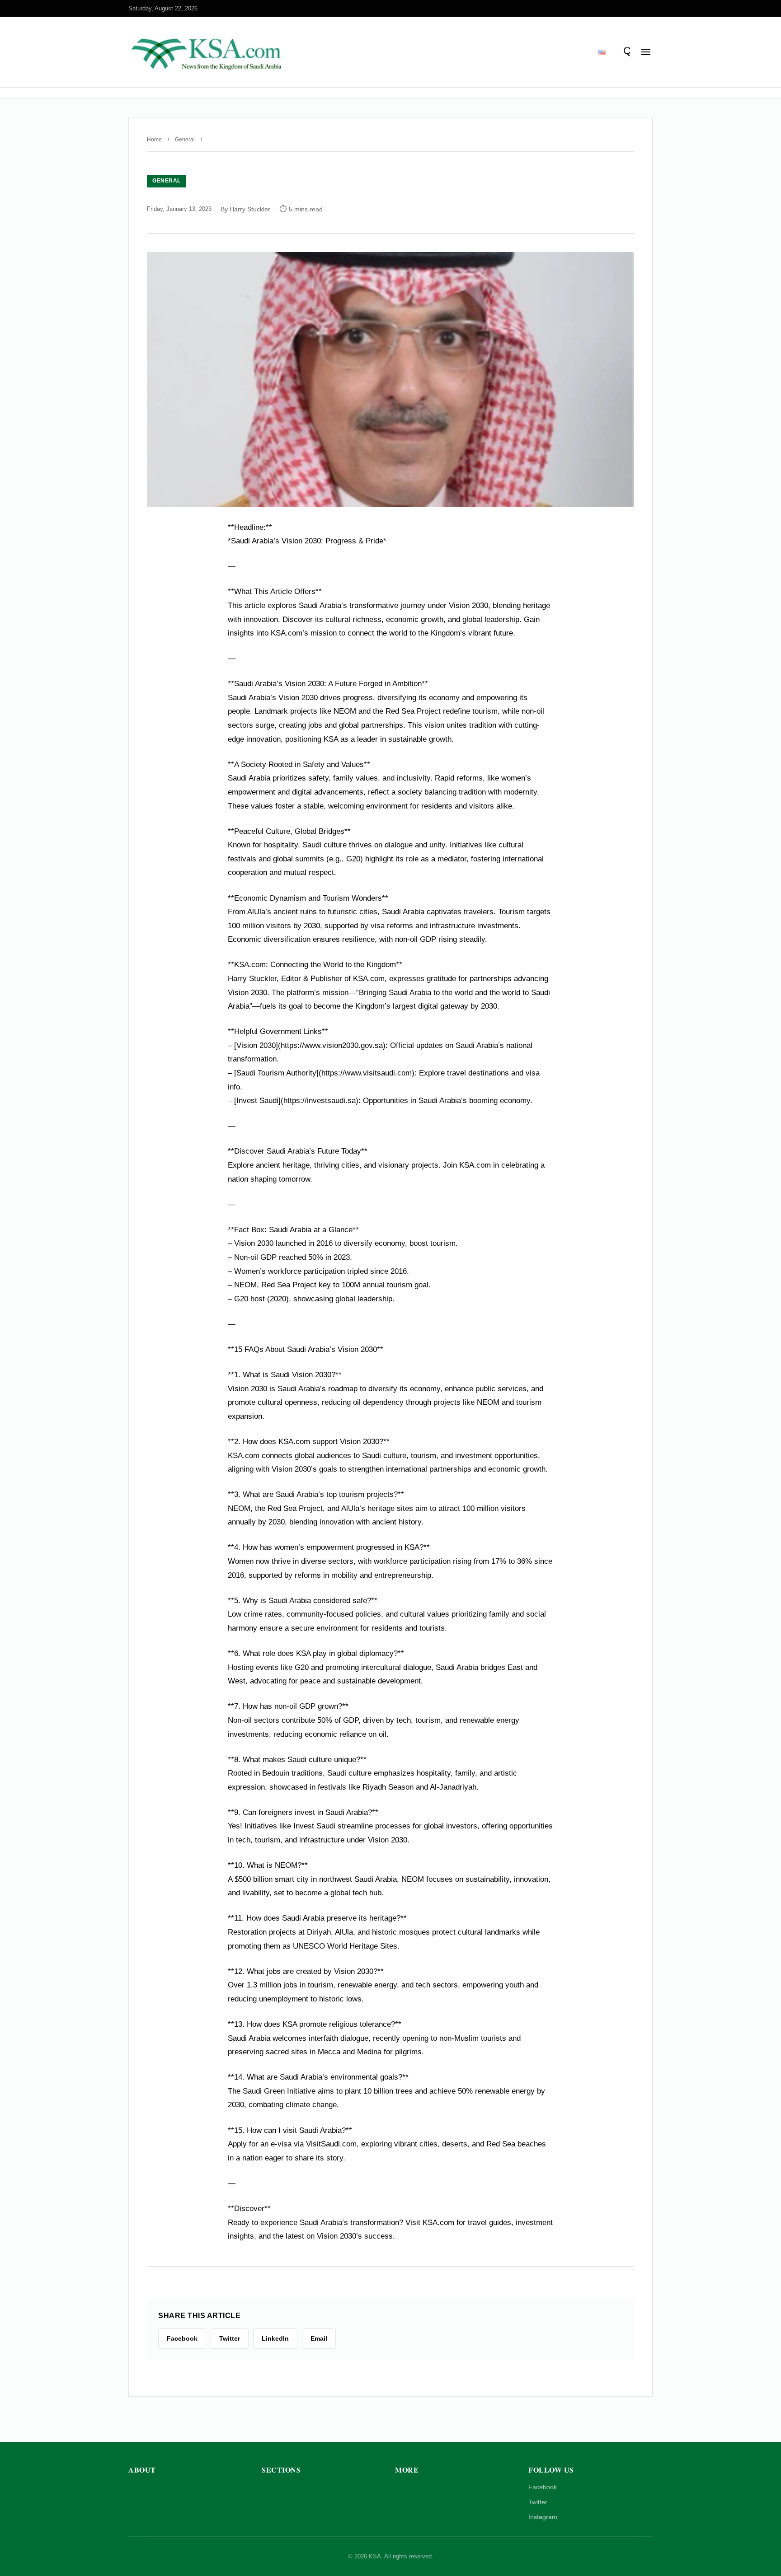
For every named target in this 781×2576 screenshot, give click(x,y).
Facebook (543, 2487)
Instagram (543, 2517)
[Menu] (646, 52)
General (185, 140)
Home (154, 140)
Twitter (538, 2502)
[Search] (626, 52)
